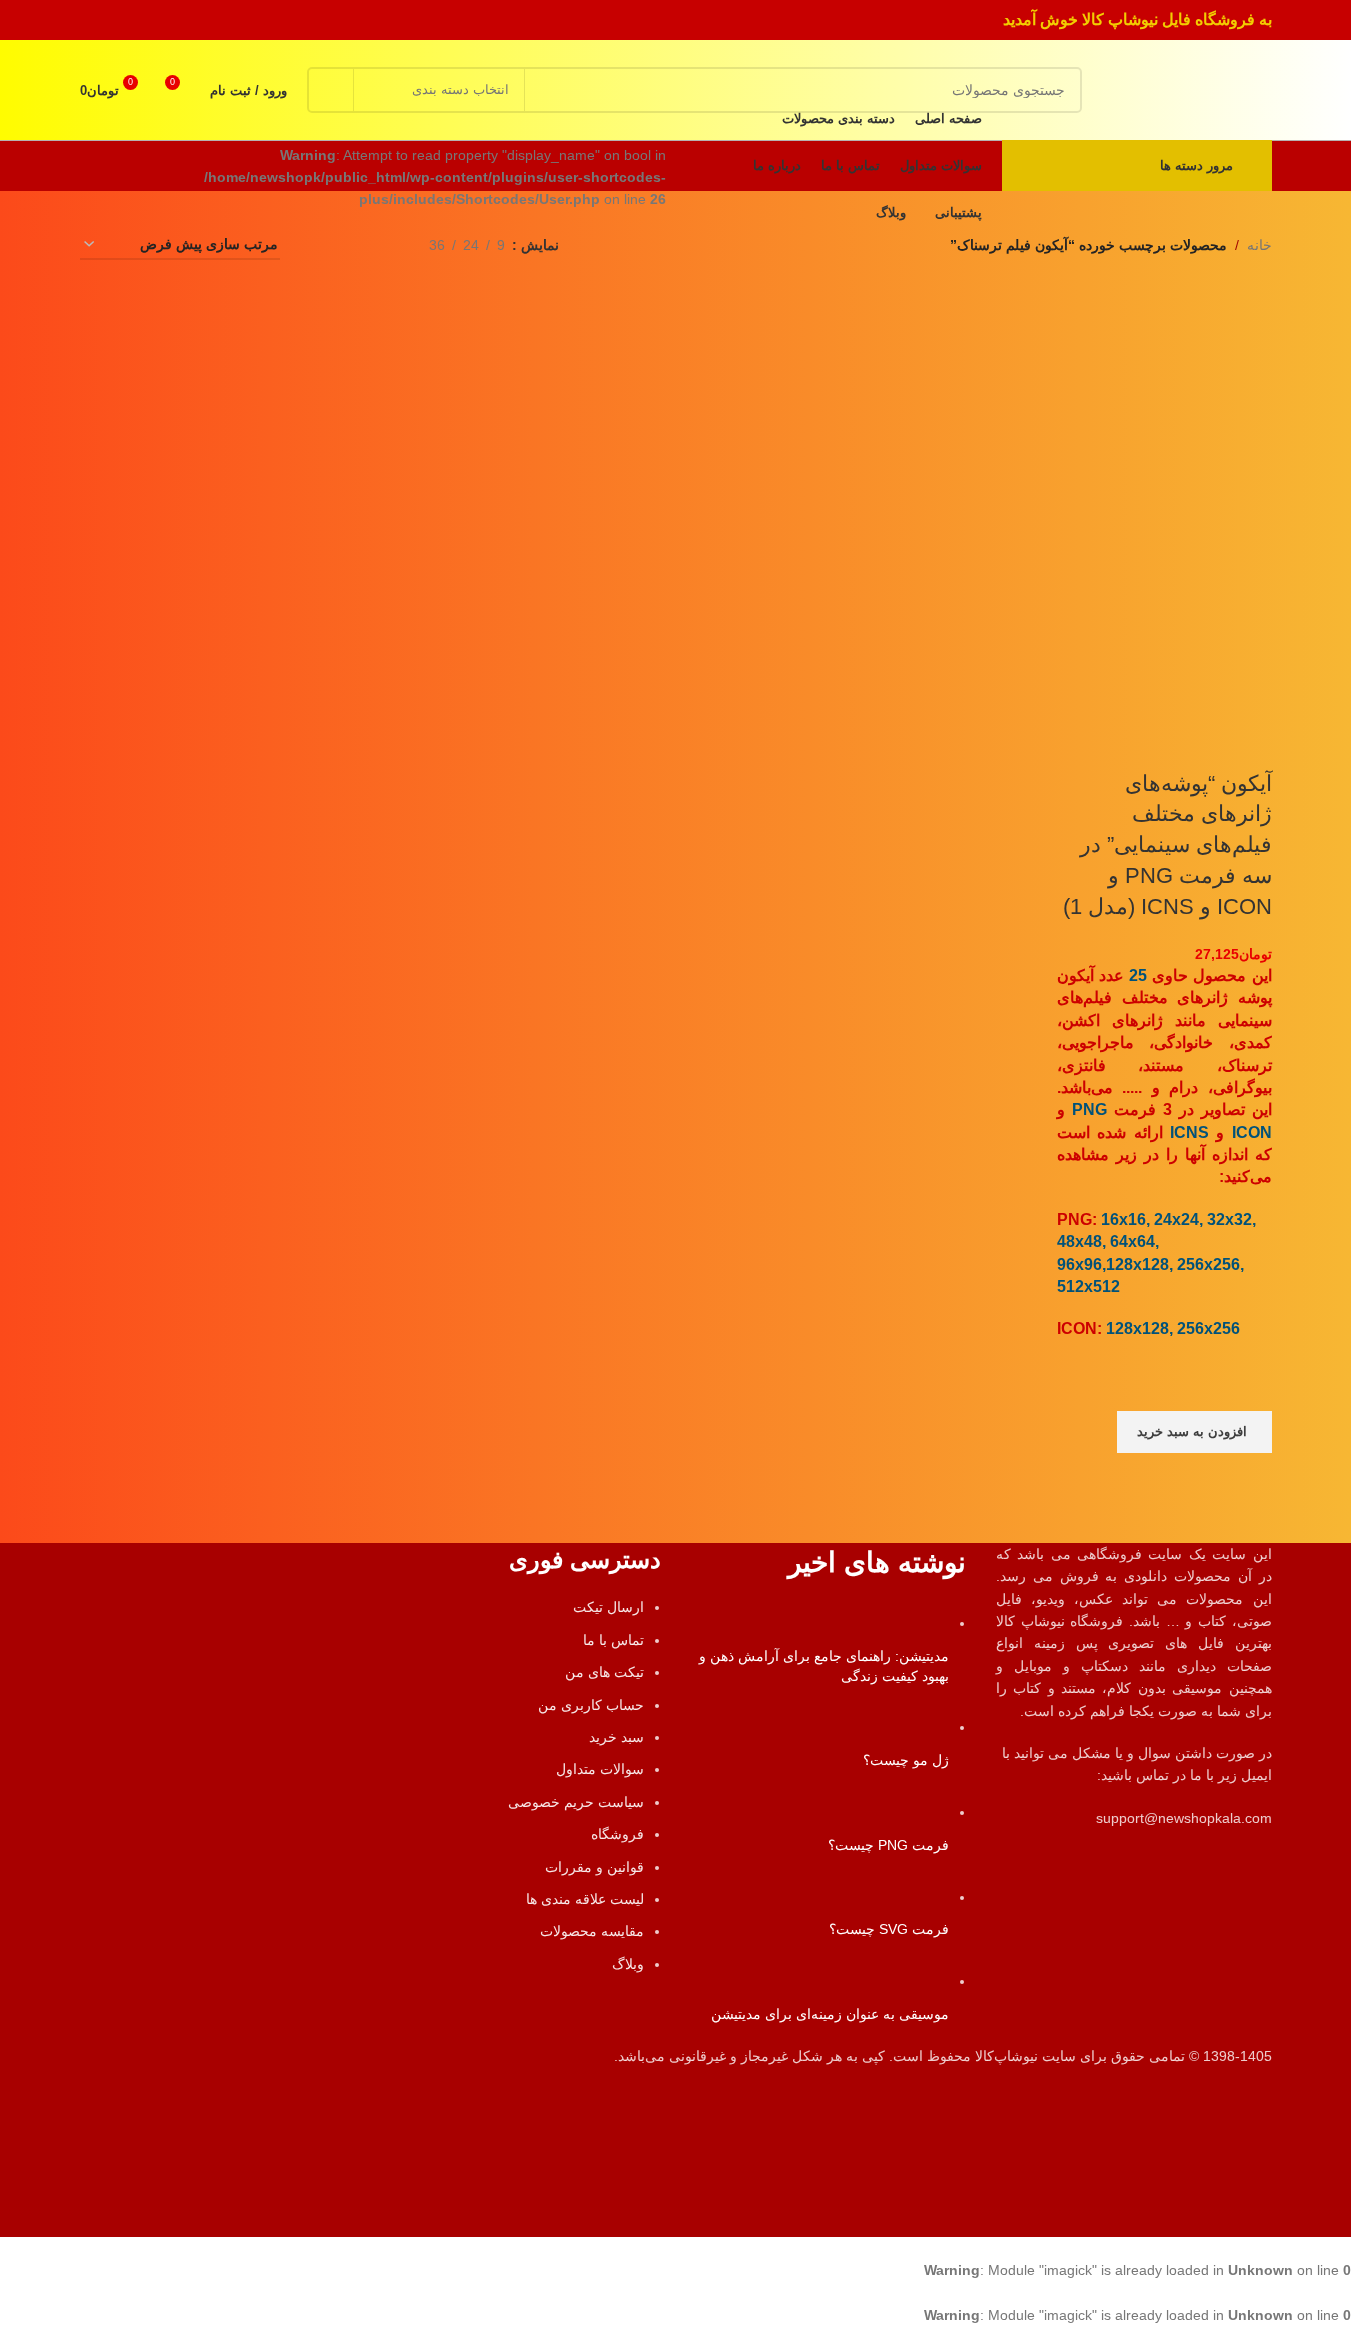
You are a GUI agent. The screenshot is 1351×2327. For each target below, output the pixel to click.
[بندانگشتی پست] (926, 1623)
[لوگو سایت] (1197, 89)
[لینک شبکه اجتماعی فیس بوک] (193, 19)
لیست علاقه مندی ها (585, 1899)
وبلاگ (628, 1964)
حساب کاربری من (591, 1705)
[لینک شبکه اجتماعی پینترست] (142, 19)
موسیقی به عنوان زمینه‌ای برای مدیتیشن (830, 2014)
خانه (1259, 245)
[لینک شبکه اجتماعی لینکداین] (117, 19)
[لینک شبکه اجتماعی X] (167, 19)
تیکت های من (604, 1672)
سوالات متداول (600, 1769)
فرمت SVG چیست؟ (889, 1929)
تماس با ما (613, 1640)
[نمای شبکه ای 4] (319, 245)
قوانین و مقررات (594, 1867)
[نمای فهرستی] (382, 245)
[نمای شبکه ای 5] (350, 245)
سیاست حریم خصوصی (576, 1802)
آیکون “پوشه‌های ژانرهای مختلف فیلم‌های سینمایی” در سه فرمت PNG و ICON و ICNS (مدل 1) (1167, 845)
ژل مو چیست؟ (906, 1760)
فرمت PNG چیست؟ (888, 1845)
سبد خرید (616, 1737)
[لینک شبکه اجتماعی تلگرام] (92, 19)
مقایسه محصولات (592, 1931)
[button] (1194, 1432)
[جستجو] (330, 90)
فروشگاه (617, 1834)
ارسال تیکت (608, 1607)
